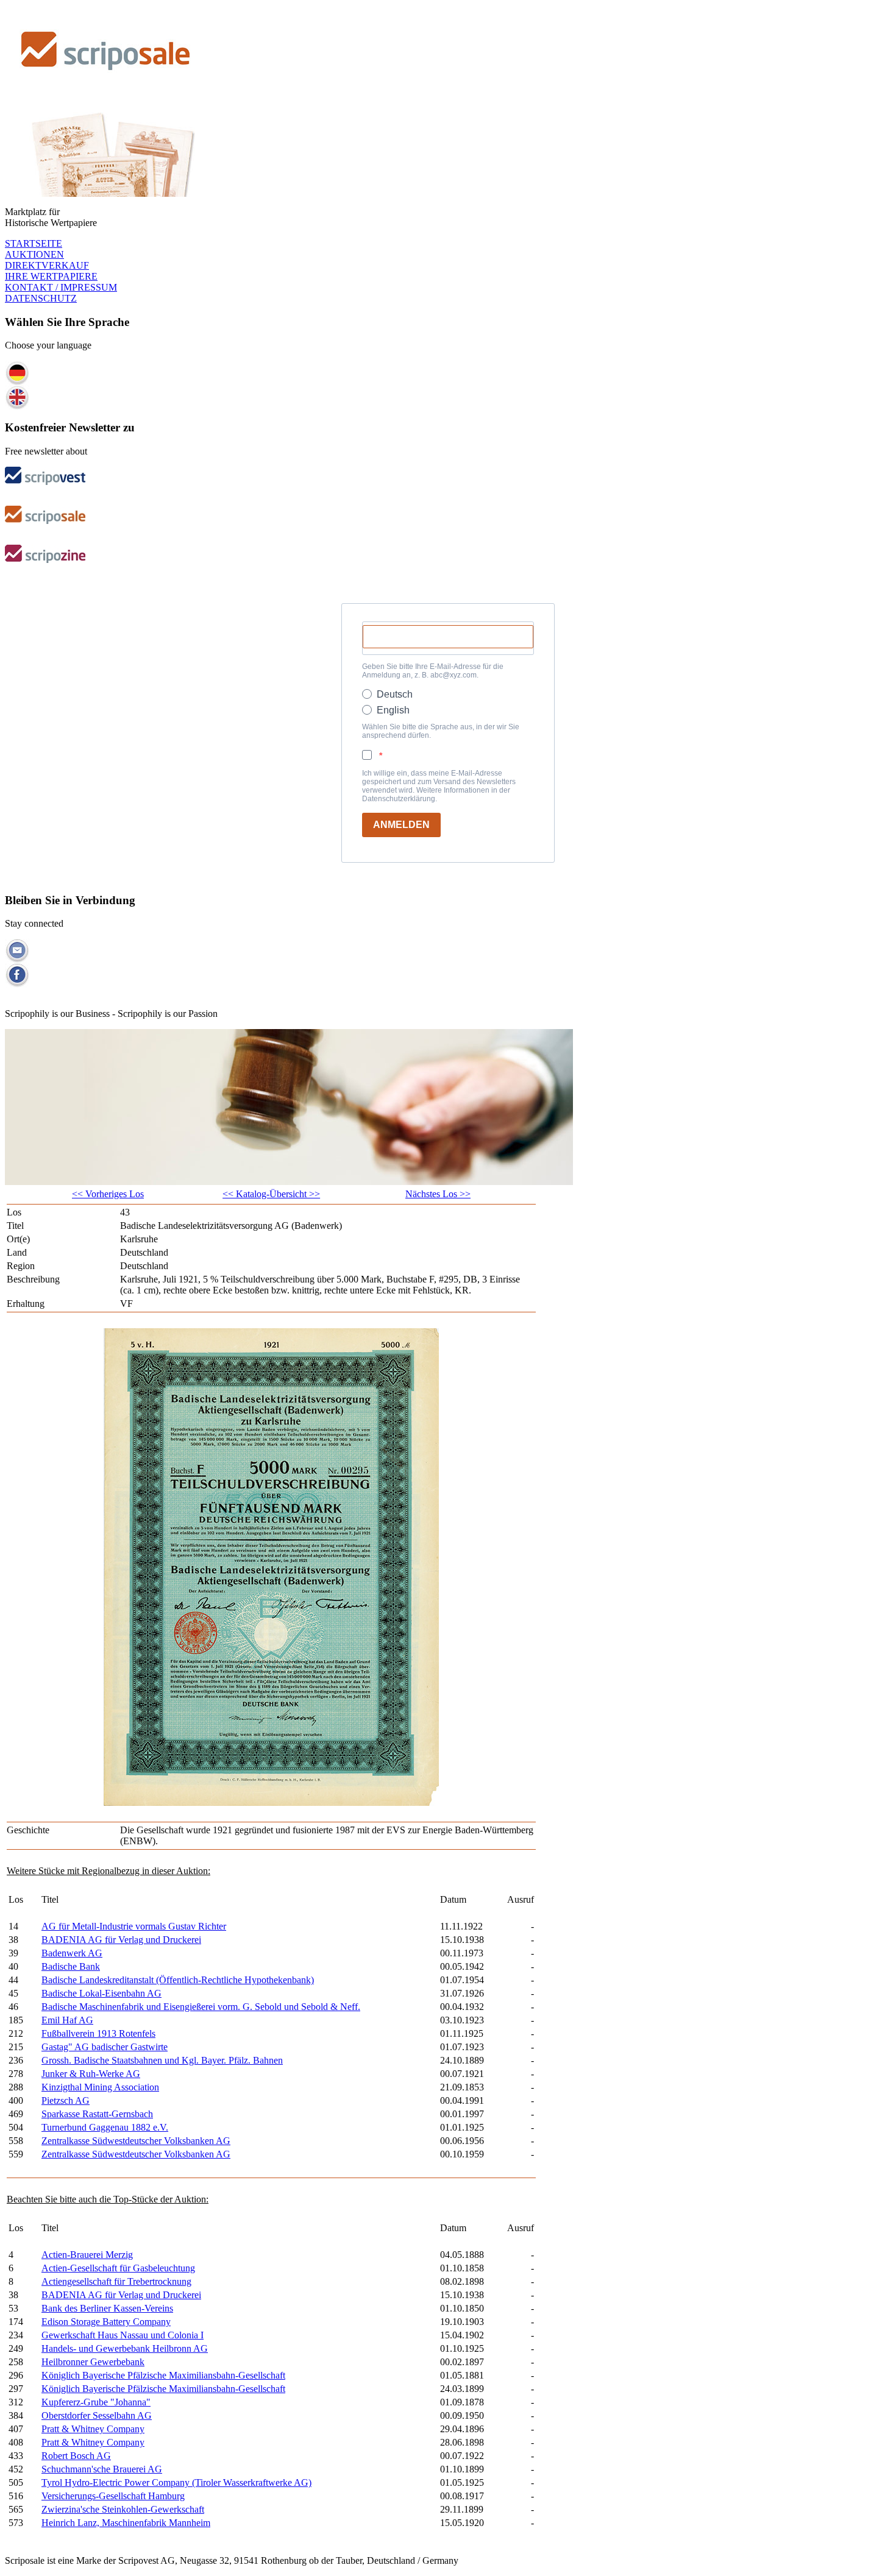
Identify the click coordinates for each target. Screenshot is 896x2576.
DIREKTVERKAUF (47, 265)
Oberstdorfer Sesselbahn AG (97, 2415)
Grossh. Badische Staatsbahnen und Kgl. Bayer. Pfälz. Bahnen (162, 2060)
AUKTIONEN (34, 254)
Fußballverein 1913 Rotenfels (98, 2033)
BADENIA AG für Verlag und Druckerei (121, 1940)
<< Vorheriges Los (108, 1194)
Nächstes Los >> (438, 1194)
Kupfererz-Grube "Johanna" (96, 2402)
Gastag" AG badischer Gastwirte (105, 2047)
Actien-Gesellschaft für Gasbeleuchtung (118, 2268)
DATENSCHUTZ (41, 298)
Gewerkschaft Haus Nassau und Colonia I (123, 2335)
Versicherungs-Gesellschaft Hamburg (113, 2496)
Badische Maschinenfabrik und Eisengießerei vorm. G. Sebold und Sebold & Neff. (201, 2007)
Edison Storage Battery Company (106, 2322)
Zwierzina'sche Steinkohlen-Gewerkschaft (123, 2509)
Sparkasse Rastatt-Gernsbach (97, 2114)
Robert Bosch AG (76, 2456)
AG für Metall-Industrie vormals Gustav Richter (134, 1926)
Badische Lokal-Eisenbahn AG (101, 1993)
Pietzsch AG (66, 2100)
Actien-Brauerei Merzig (87, 2255)
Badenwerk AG (72, 1953)
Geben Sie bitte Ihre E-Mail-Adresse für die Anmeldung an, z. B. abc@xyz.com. (433, 671)
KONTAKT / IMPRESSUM (61, 287)
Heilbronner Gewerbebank (93, 2362)
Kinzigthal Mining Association (100, 2087)
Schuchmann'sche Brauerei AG (102, 2469)
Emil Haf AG (67, 2020)
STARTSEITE (34, 243)
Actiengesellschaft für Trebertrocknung (116, 2281)
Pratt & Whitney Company (93, 2429)
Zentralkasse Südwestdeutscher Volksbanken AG (136, 2141)
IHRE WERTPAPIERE (51, 276)
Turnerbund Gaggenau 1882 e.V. (105, 2127)
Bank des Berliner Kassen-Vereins (107, 2308)
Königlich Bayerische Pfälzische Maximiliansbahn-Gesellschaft (163, 2375)
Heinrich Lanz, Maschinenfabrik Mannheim (126, 2523)
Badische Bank (71, 1966)
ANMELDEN (401, 825)
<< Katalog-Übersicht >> (271, 1194)
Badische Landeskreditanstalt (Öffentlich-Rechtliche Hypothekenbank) (178, 1980)
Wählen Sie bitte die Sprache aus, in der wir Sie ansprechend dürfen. (441, 731)
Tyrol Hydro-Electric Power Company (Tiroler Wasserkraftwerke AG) (176, 2482)
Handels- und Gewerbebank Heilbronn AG (125, 2348)
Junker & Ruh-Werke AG (91, 2074)
